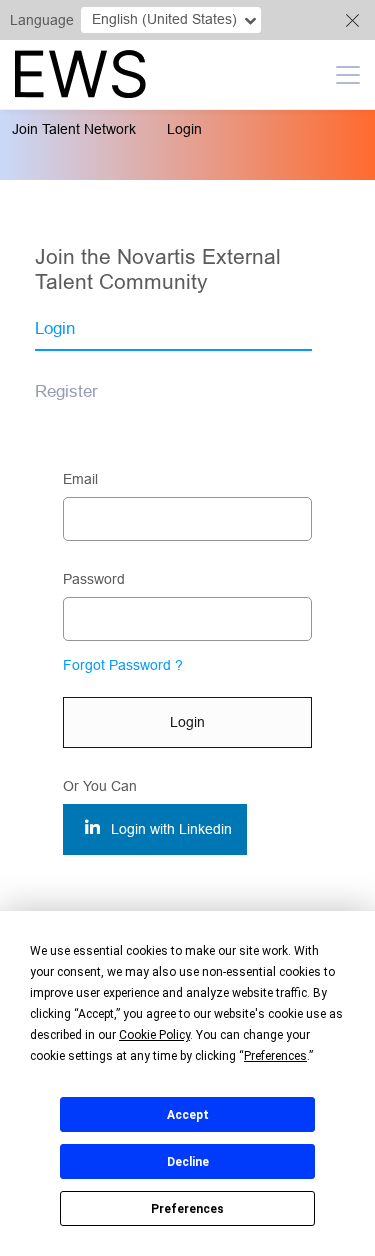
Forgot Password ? (123, 665)
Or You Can (100, 786)
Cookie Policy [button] (154, 1035)
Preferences (187, 1209)
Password (94, 579)
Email (80, 479)
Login (184, 129)
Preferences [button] (275, 1056)
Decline (188, 1162)
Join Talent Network (74, 129)
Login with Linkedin (169, 829)
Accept (188, 1115)
